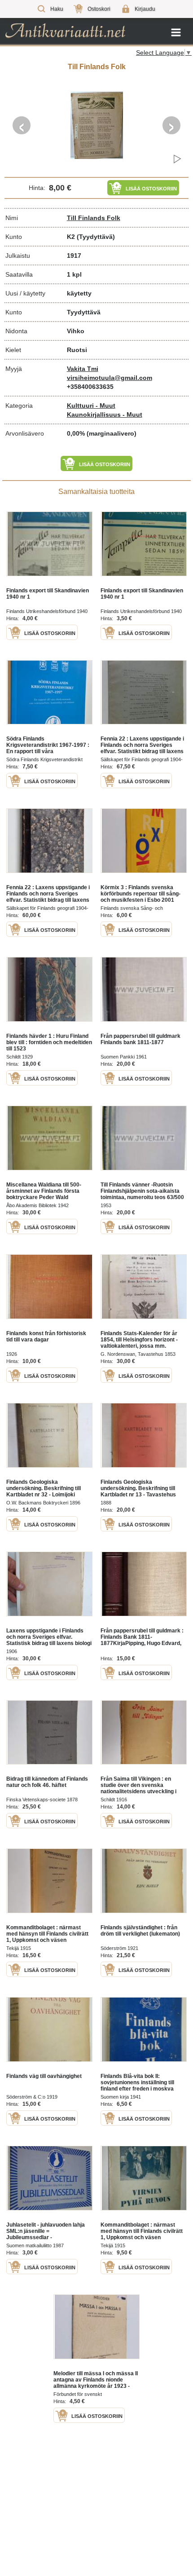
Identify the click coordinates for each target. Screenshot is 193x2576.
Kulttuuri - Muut (91, 406)
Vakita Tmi (83, 369)
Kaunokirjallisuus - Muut (105, 415)
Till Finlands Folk (94, 218)
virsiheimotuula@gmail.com (110, 378)
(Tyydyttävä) (96, 237)
